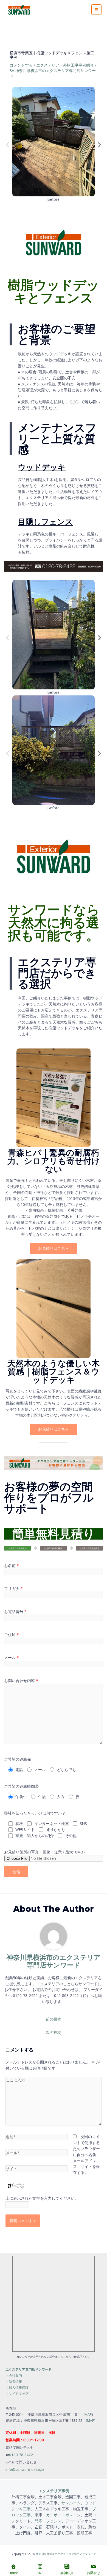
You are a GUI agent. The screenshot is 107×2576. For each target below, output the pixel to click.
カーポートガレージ (63, 2515)
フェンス (54, 2521)
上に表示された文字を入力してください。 (42, 2198)
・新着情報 (14, 2381)
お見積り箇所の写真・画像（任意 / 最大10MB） (46, 1852)
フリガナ (13, 1588)
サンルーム (71, 2503)
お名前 (12, 1565)
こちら (62, 2357)
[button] (8, 145)
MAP (88, 2414)
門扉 (38, 2521)
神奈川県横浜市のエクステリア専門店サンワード (66, 2554)
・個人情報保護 (17, 2387)
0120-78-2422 (21, 2455)
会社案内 (15, 2375)
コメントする (21, 65)
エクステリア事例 (54, 2491)
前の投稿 (54, 2019)
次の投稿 (54, 2032)
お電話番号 (15, 1611)
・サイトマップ (17, 2393)
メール (12, 1657)
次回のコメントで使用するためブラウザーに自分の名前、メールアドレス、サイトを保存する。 (86, 2154)
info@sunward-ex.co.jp (25, 2469)
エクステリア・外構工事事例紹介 (65, 65)
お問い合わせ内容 (21, 1680)
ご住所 (12, 1634)
